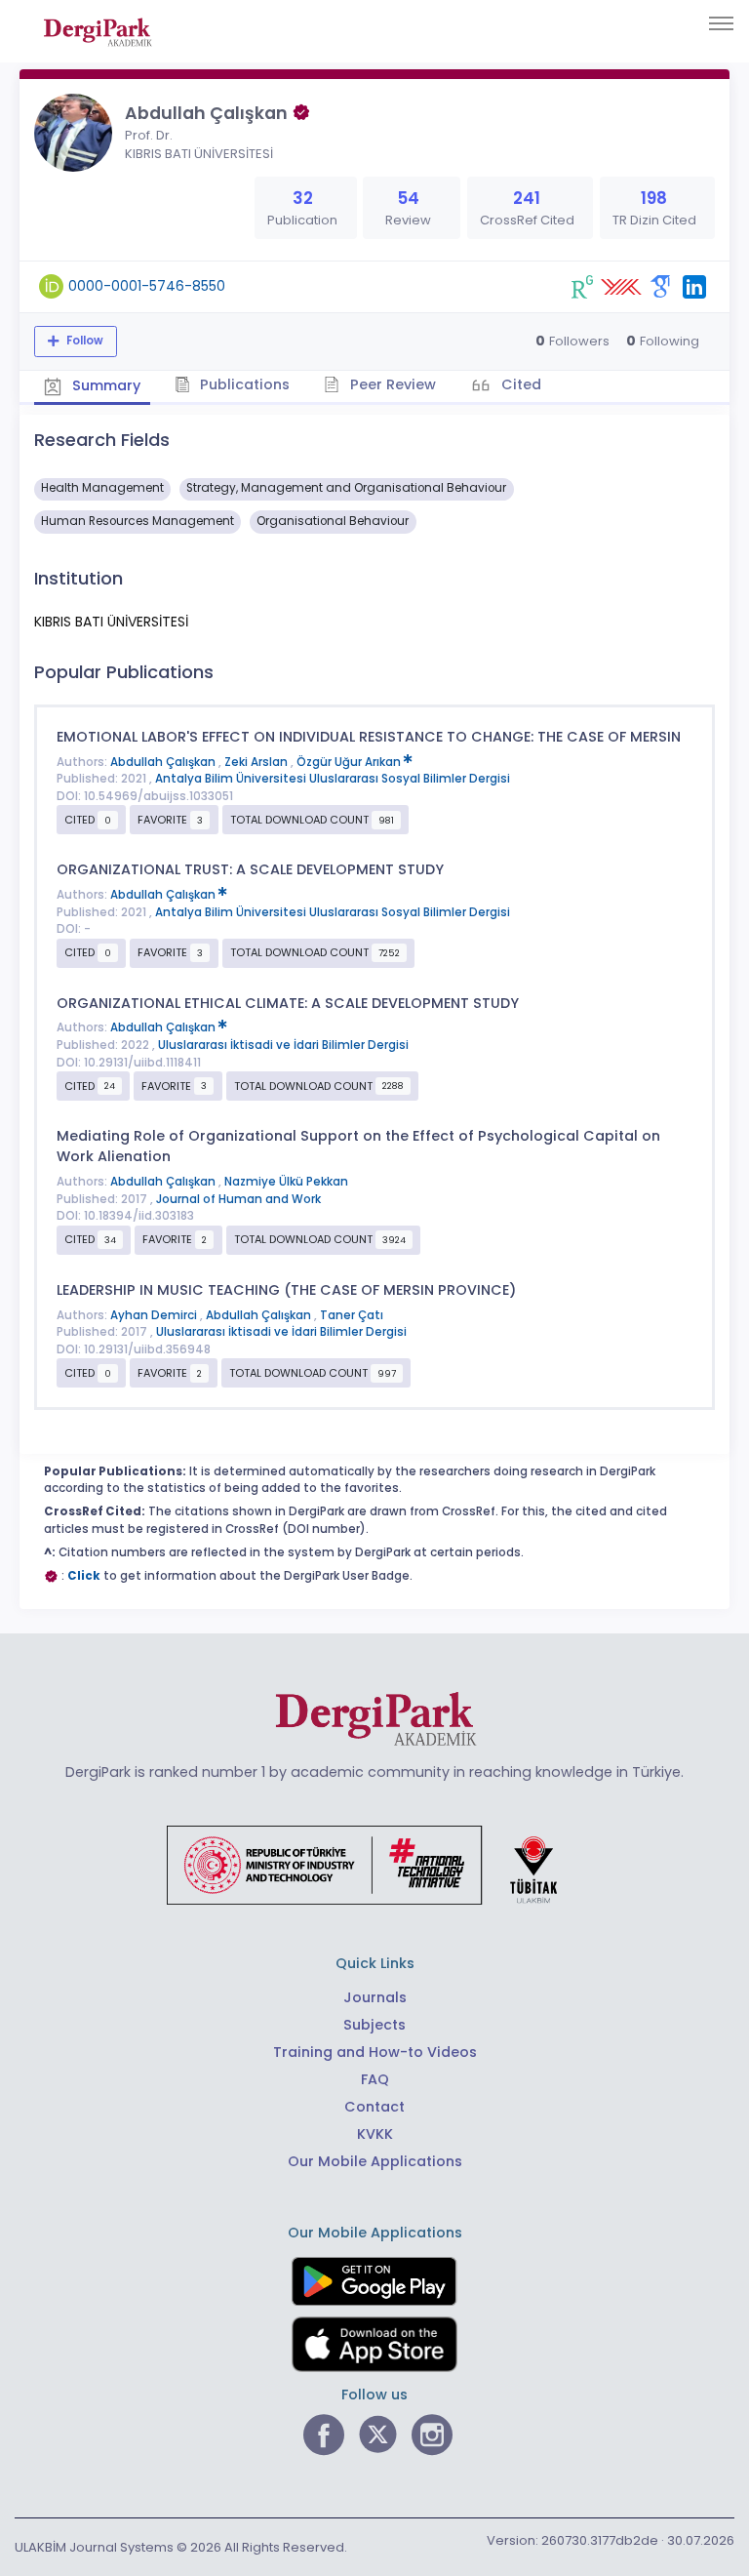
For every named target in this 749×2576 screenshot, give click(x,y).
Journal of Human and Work (238, 1199)
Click (84, 1576)
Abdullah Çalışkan (164, 762)
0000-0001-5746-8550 (147, 286)
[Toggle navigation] (721, 23)
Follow (83, 341)
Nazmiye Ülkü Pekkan (286, 1182)
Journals (375, 1997)
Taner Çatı (352, 1315)
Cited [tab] (519, 384)
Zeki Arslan (257, 762)
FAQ (375, 2079)
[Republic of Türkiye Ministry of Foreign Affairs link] (374, 1864)
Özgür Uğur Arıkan (350, 762)
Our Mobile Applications (375, 2161)
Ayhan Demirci (155, 1315)
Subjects (374, 2025)
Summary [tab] (104, 385)
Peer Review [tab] (391, 384)
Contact (374, 2107)
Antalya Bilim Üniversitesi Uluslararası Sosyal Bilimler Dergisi (333, 779)
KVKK (375, 2134)
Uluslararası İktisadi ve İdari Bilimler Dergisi (283, 1045)
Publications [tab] (243, 384)
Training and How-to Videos (375, 2052)
